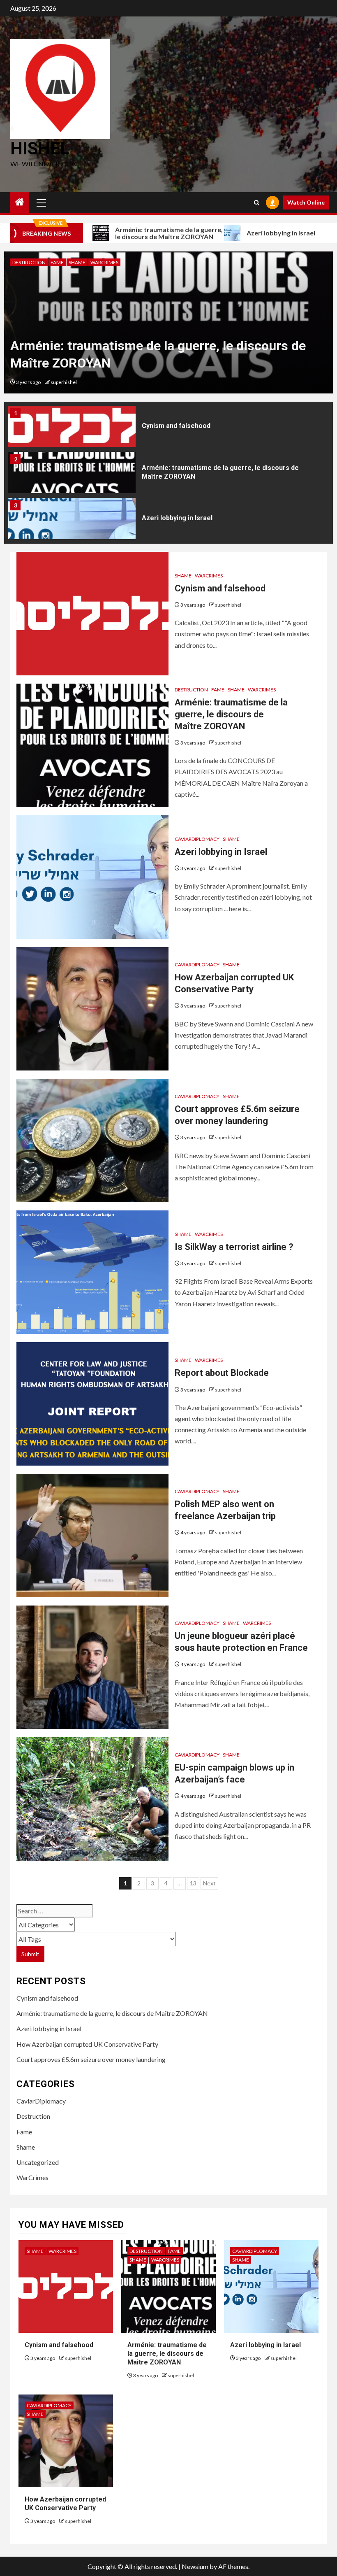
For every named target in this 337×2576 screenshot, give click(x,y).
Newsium (195, 2566)
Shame (77, 262)
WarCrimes (104, 262)
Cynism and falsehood (176, 422)
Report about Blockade (222, 1373)
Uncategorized (38, 2162)
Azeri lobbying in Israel (236, 233)
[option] (168, 322)
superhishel (64, 382)
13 (193, 1883)
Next (209, 1883)
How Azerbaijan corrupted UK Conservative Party (87, 2044)
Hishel (40, 148)
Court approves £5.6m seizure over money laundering (91, 2059)
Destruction (29, 262)
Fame (57, 262)
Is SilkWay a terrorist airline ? (234, 1247)
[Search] (257, 203)
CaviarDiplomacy (197, 839)
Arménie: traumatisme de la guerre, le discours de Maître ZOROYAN (124, 233)
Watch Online (306, 202)
